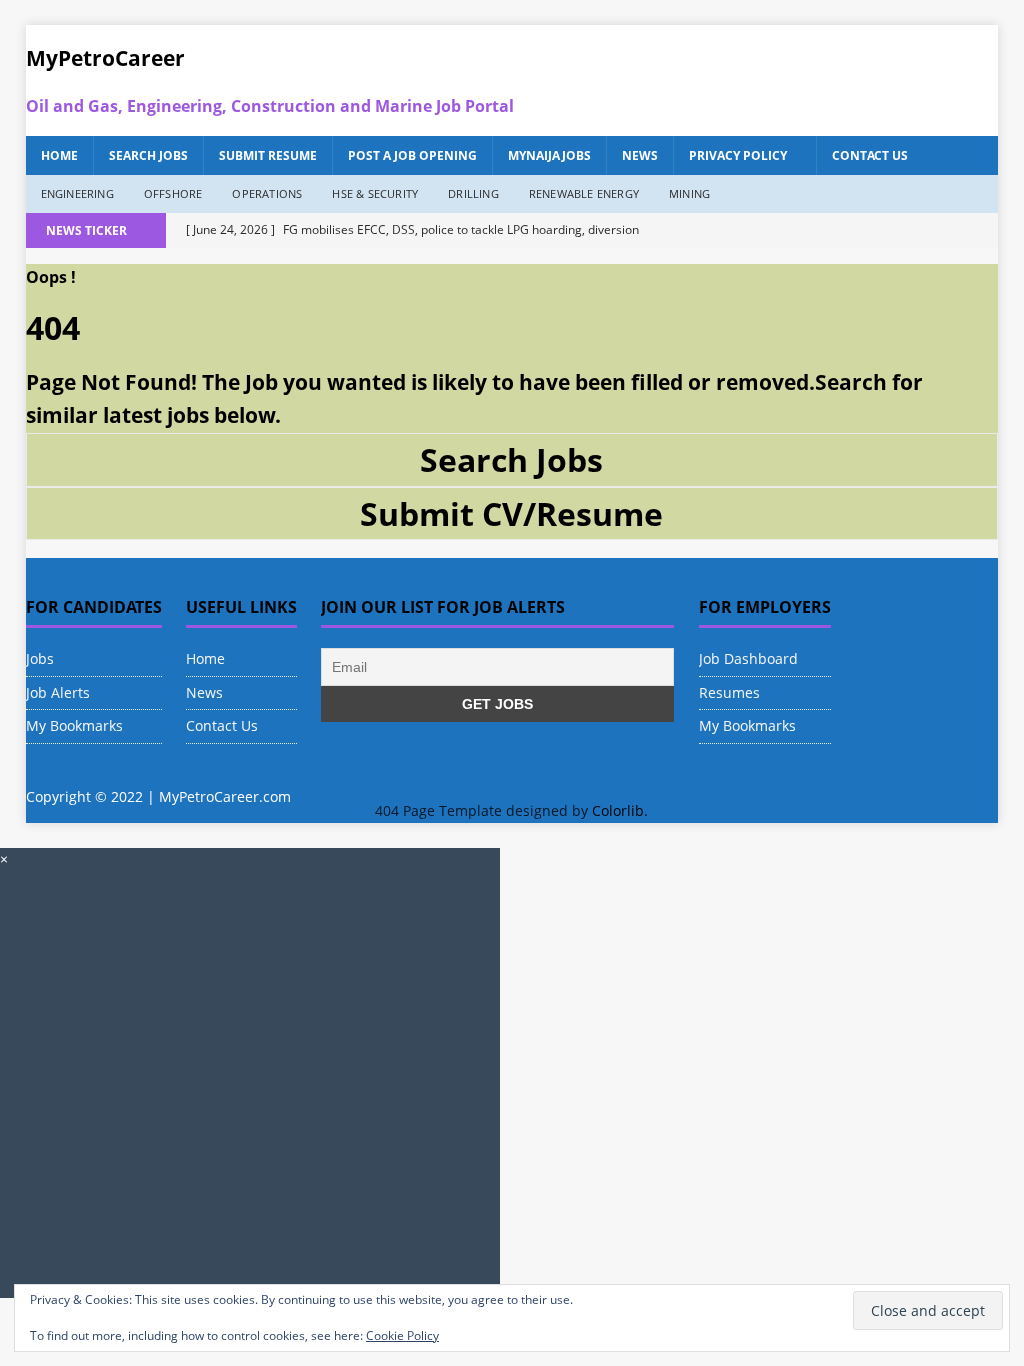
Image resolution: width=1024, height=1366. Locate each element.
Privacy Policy (738, 155)
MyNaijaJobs (549, 155)
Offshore (173, 193)
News (640, 155)
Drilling (473, 193)
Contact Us (870, 155)
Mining (689, 193)
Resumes (729, 692)
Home (59, 155)
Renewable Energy (584, 193)
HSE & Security (375, 193)
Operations (267, 193)
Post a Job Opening (412, 155)
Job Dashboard (748, 658)
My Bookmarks (74, 725)
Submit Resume (268, 155)
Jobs (40, 658)
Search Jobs (148, 155)
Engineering (77, 193)
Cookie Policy (402, 1335)
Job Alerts (58, 692)
